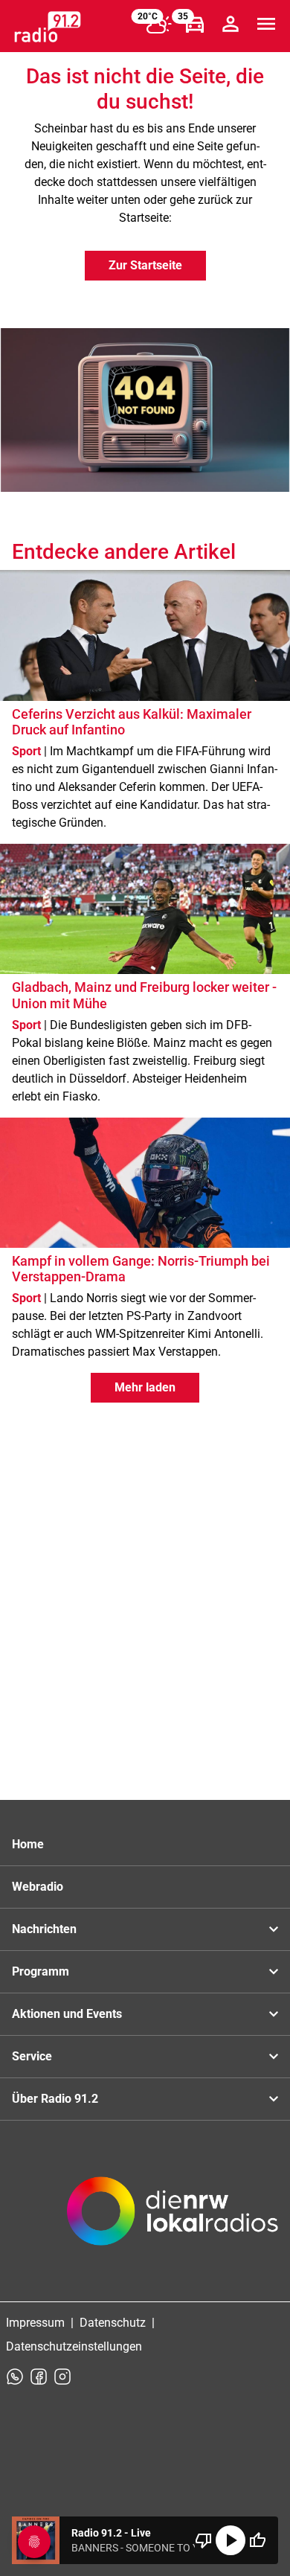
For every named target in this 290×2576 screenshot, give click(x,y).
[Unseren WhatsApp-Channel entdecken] (15, 2377)
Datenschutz (113, 2323)
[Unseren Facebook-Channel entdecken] (39, 2377)
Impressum (35, 2323)
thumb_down (204, 2540)
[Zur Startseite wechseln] (48, 27)
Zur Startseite (145, 265)
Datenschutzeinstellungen (74, 2346)
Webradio (38, 1887)
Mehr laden (145, 1387)
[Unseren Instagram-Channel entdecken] (62, 2377)
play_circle (231, 2540)
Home (28, 1844)
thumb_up (257, 2540)
